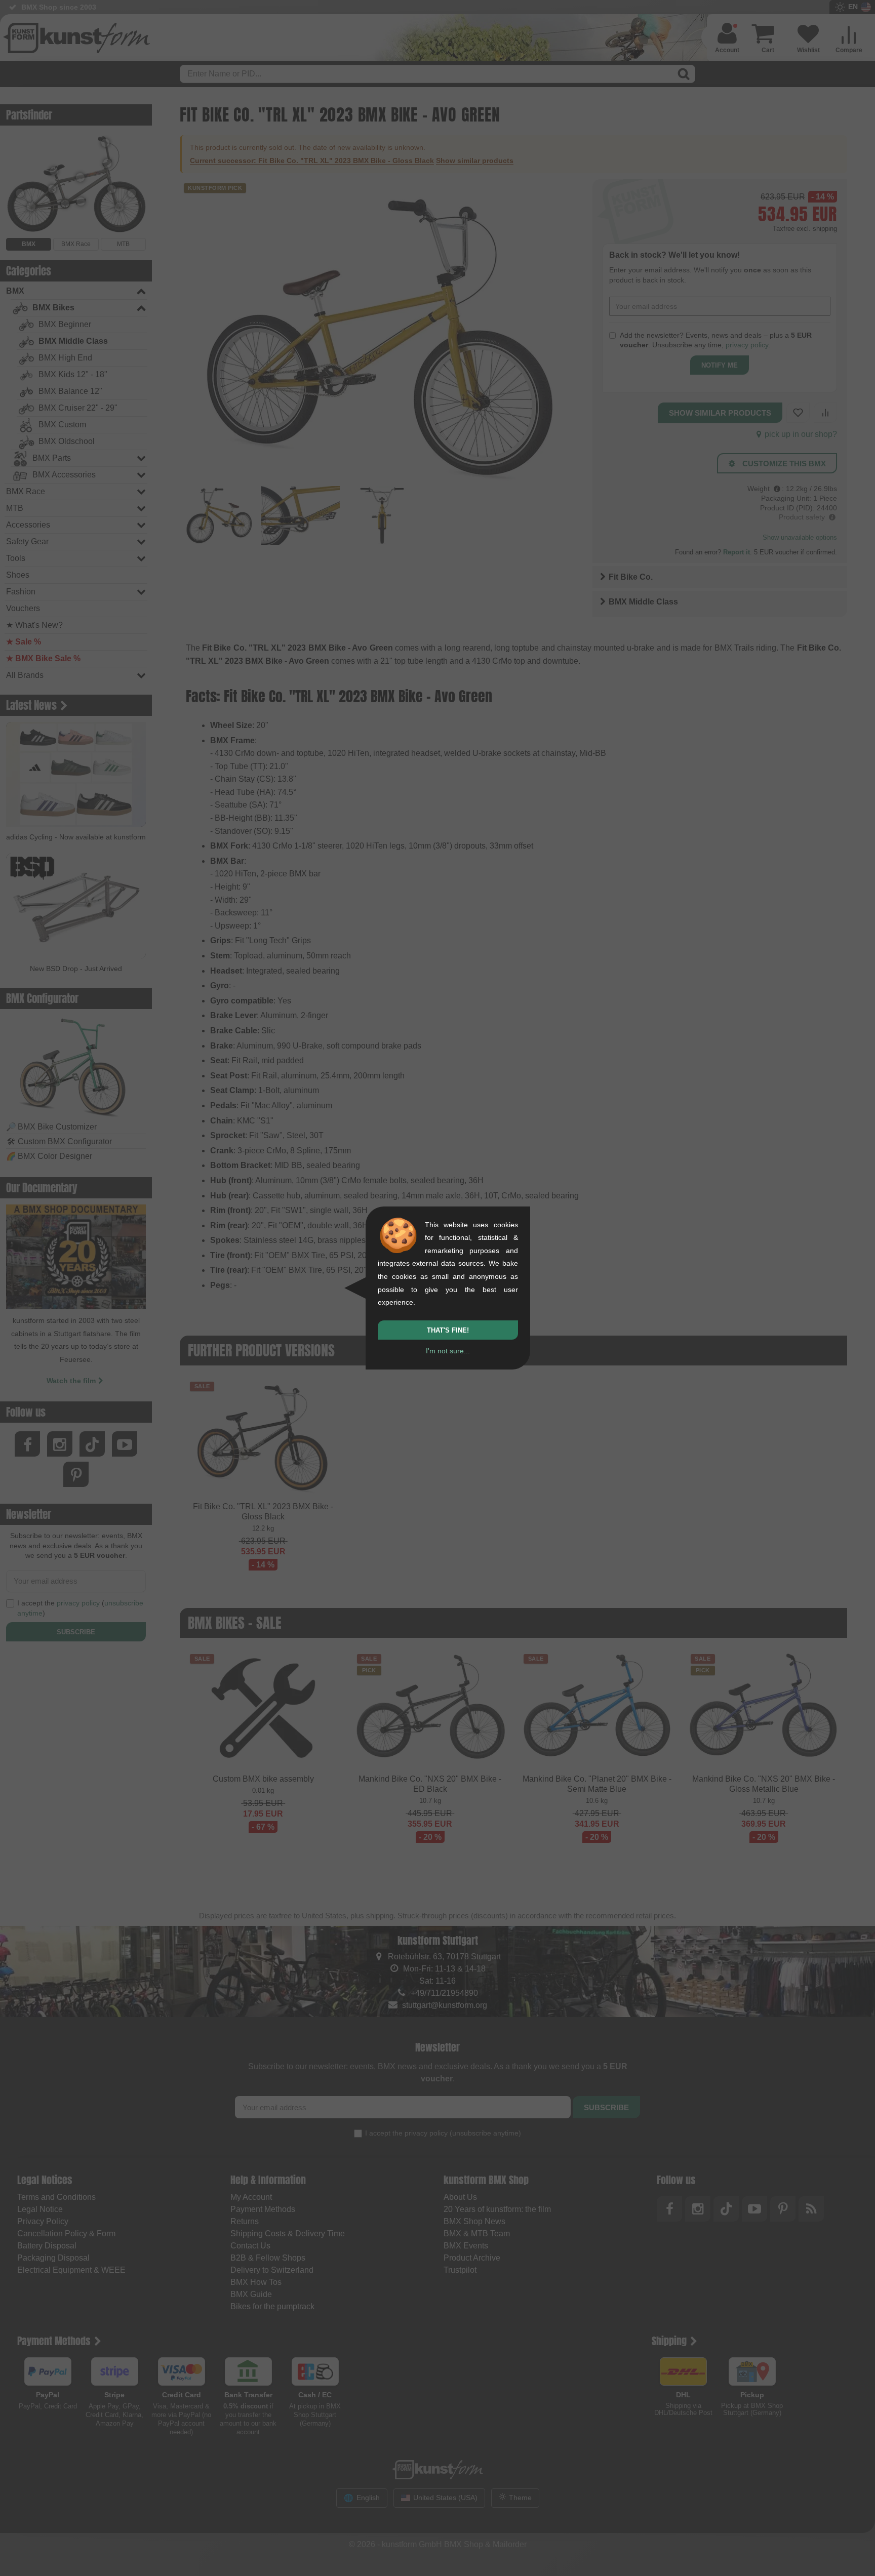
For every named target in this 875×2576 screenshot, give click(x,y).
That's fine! (448, 1330)
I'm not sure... (448, 1351)
